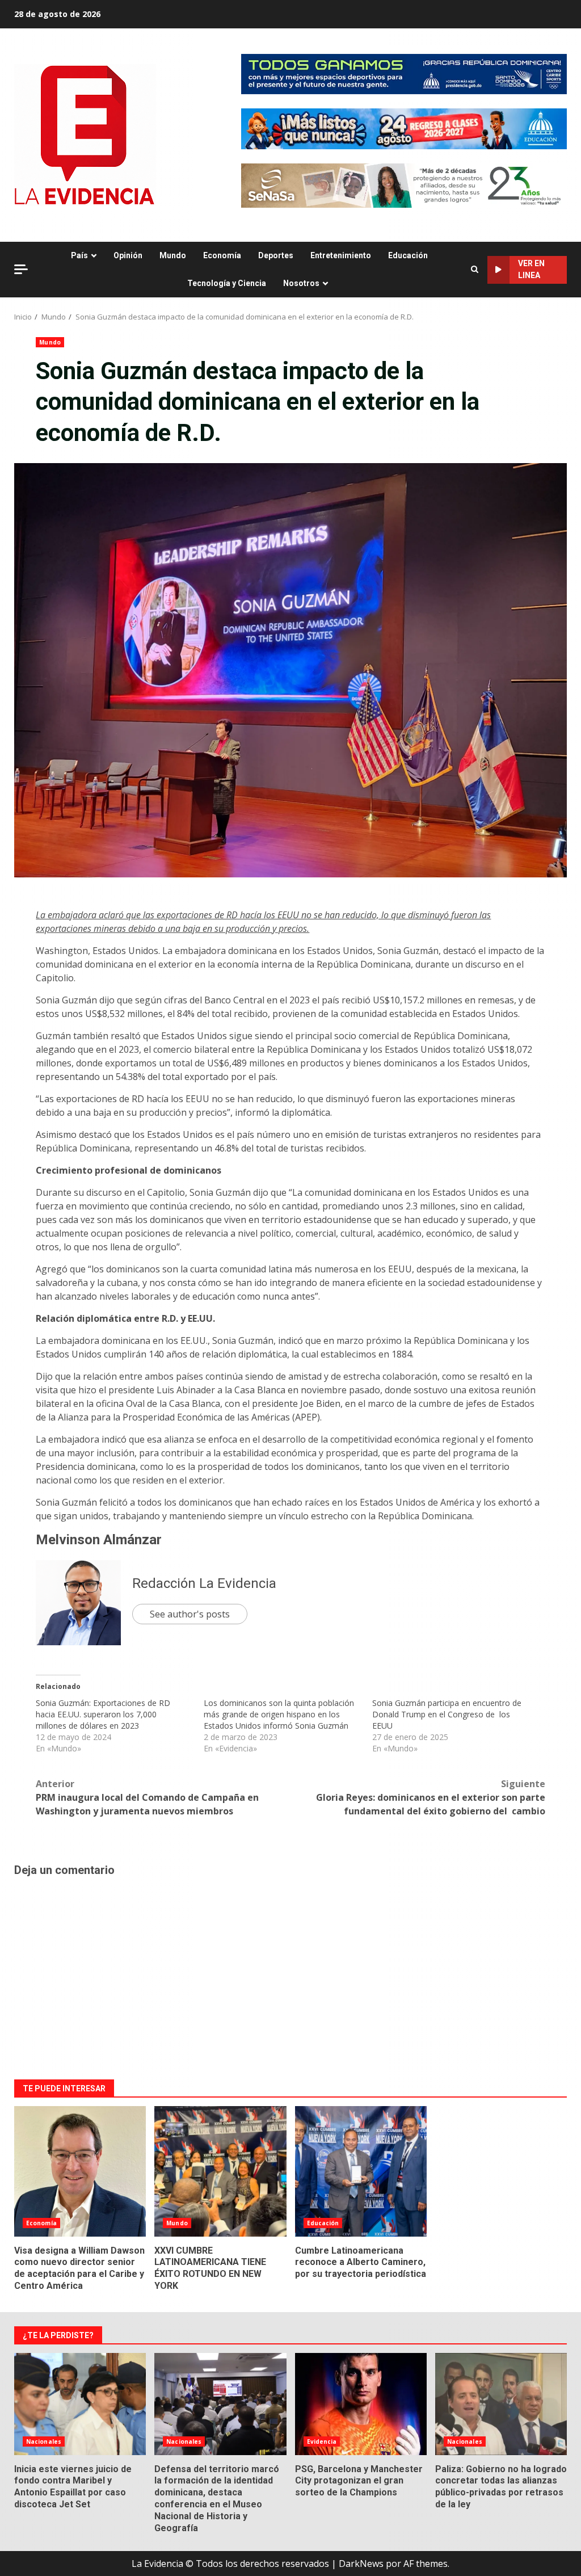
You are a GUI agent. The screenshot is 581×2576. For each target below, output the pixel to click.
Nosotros (301, 283)
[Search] (475, 270)
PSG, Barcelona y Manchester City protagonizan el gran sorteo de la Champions (361, 2404)
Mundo (173, 255)
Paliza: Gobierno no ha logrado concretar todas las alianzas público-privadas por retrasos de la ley (501, 2404)
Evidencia (322, 2441)
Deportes (276, 255)
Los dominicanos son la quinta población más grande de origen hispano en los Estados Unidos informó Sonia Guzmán (279, 1714)
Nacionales (44, 2441)
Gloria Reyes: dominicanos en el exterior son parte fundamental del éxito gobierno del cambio (431, 1797)
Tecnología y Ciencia (227, 283)
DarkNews (361, 2564)
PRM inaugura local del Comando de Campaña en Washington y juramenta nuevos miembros (147, 1797)
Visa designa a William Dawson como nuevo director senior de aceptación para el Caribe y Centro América (80, 2171)
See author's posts (190, 1614)
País (79, 255)
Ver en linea (531, 269)
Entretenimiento (341, 255)
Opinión (128, 255)
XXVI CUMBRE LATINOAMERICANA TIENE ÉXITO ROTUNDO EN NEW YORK (220, 2171)
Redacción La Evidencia (204, 1583)
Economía (222, 255)
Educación (408, 255)
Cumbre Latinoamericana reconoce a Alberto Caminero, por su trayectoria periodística (361, 2171)
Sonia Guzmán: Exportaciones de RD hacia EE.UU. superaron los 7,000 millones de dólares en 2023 (103, 1714)
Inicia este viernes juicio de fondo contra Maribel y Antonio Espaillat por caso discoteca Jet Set (80, 2404)
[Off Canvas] (21, 269)
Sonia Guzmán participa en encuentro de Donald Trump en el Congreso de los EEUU (447, 1714)
